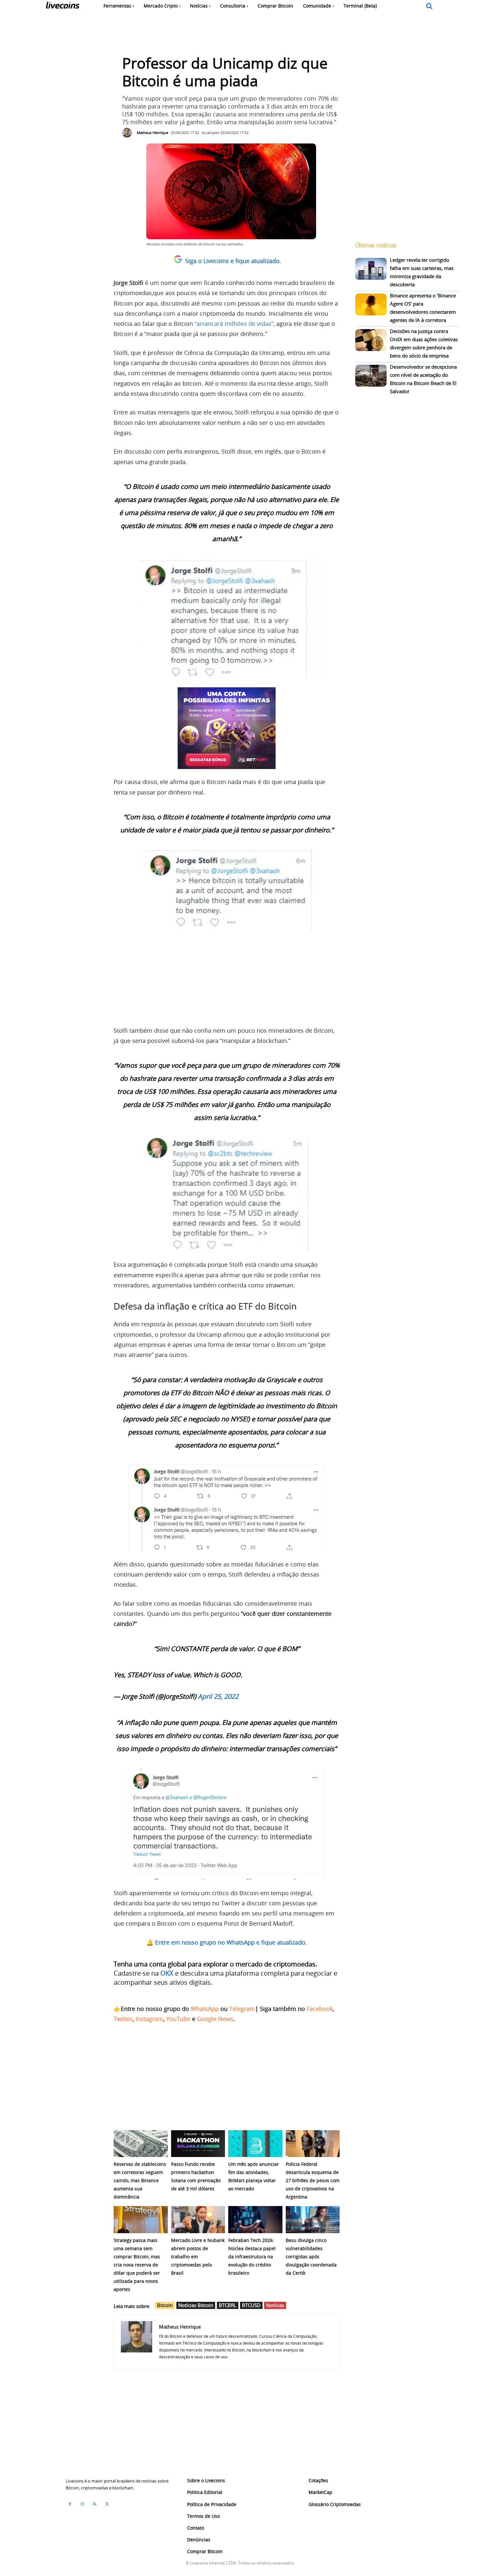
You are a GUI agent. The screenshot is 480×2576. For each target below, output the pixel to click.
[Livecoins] (63, 7)
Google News (215, 2019)
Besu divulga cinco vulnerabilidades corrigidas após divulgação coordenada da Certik (311, 2257)
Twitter (123, 2019)
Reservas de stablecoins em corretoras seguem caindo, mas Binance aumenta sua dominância (140, 2180)
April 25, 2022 (218, 1696)
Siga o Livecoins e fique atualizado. (233, 261)
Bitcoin (165, 2305)
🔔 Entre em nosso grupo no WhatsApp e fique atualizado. (227, 1942)
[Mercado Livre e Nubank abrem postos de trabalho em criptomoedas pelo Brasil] (198, 2220)
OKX (167, 1973)
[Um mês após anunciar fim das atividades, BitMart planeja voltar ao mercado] (255, 2144)
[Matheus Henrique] (129, 133)
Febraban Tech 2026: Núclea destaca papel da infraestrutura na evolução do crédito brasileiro (252, 2257)
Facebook (320, 2009)
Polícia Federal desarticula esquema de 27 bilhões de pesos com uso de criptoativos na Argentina (313, 2180)
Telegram (242, 2009)
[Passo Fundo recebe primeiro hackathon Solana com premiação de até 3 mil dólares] (198, 2144)
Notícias (275, 2305)
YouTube (178, 2019)
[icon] (429, 6)
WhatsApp (205, 2009)
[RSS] (95, 2504)
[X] (107, 2504)
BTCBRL (228, 2305)
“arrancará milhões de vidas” (234, 324)
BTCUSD (251, 2305)
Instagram (149, 2019)
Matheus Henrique (152, 133)
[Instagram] (82, 2504)
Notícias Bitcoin (196, 2305)
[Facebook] (70, 2504)
